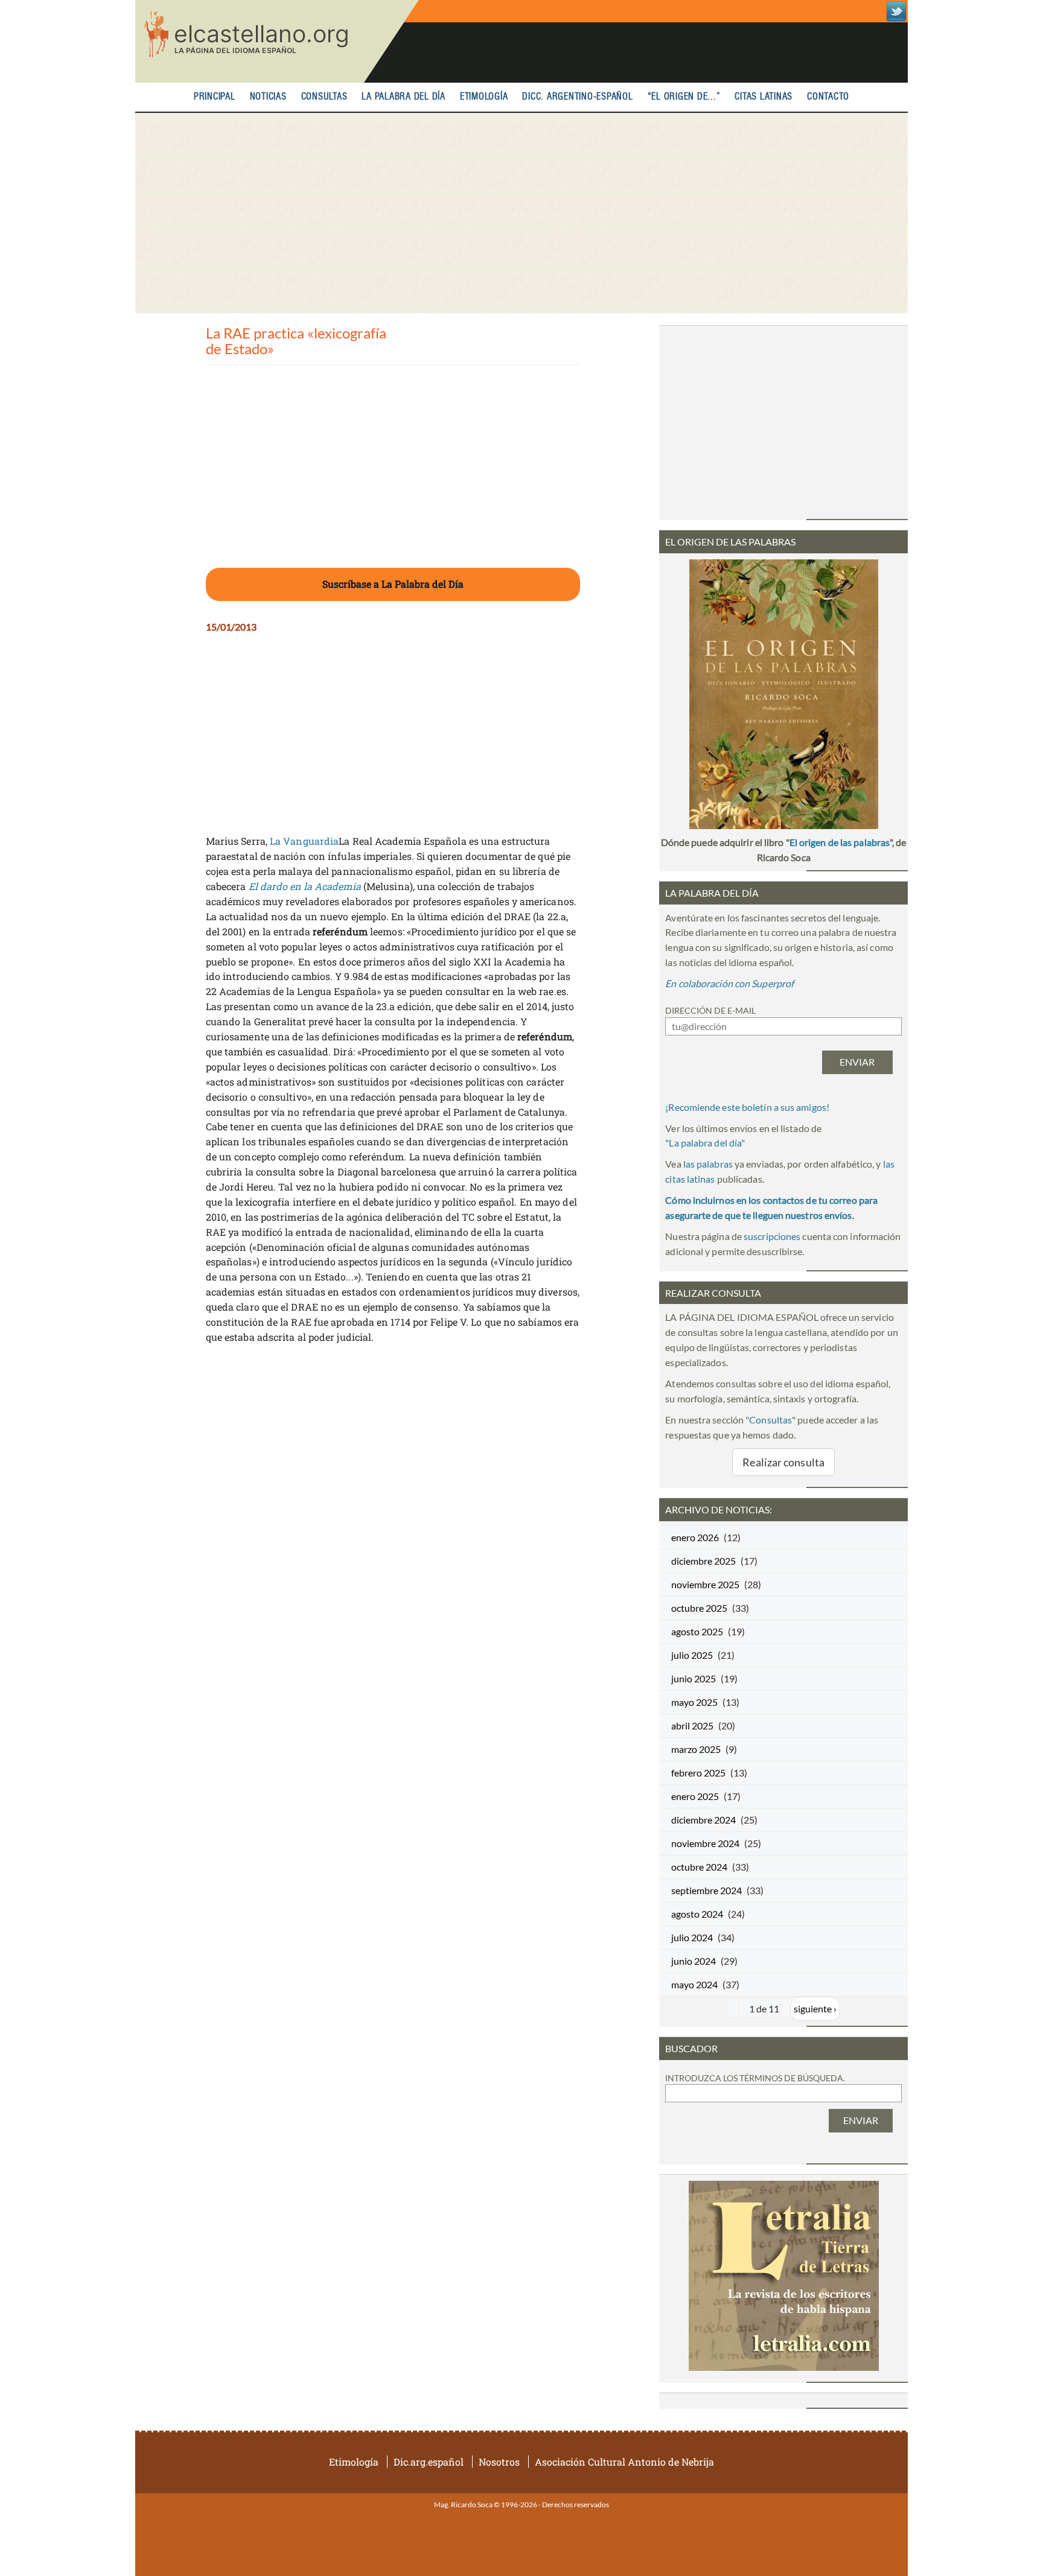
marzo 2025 (696, 1749)
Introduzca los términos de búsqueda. (755, 2078)
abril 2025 (692, 1725)
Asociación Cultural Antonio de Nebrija (624, 2462)
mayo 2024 (694, 1984)
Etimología (484, 97)
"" (705, 1143)
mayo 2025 (694, 1702)
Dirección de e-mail (710, 1010)
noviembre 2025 (705, 1584)
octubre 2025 (699, 1608)
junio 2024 (694, 1961)
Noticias (268, 97)
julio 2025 (692, 1655)
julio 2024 (692, 1937)
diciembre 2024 (703, 1820)
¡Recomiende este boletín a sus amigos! (747, 1107)
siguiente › (815, 2008)
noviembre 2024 (705, 1843)
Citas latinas (764, 97)
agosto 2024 (697, 1914)
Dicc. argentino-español (577, 97)
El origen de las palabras (840, 842)
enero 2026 (695, 1537)
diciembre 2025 (703, 1561)
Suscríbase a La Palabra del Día (393, 584)
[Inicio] (277, 41)
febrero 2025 (698, 1773)
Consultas (324, 97)
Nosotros (499, 2462)
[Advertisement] (521, 213)
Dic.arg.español (429, 2462)
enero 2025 (695, 1796)
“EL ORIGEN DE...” (684, 97)
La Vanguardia (304, 841)
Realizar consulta (783, 1462)
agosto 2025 (697, 1631)
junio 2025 (694, 1678)
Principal (215, 97)
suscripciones (772, 1236)
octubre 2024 (699, 1867)
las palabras (708, 1164)
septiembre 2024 (706, 1890)
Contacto (828, 97)
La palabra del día (403, 97)
